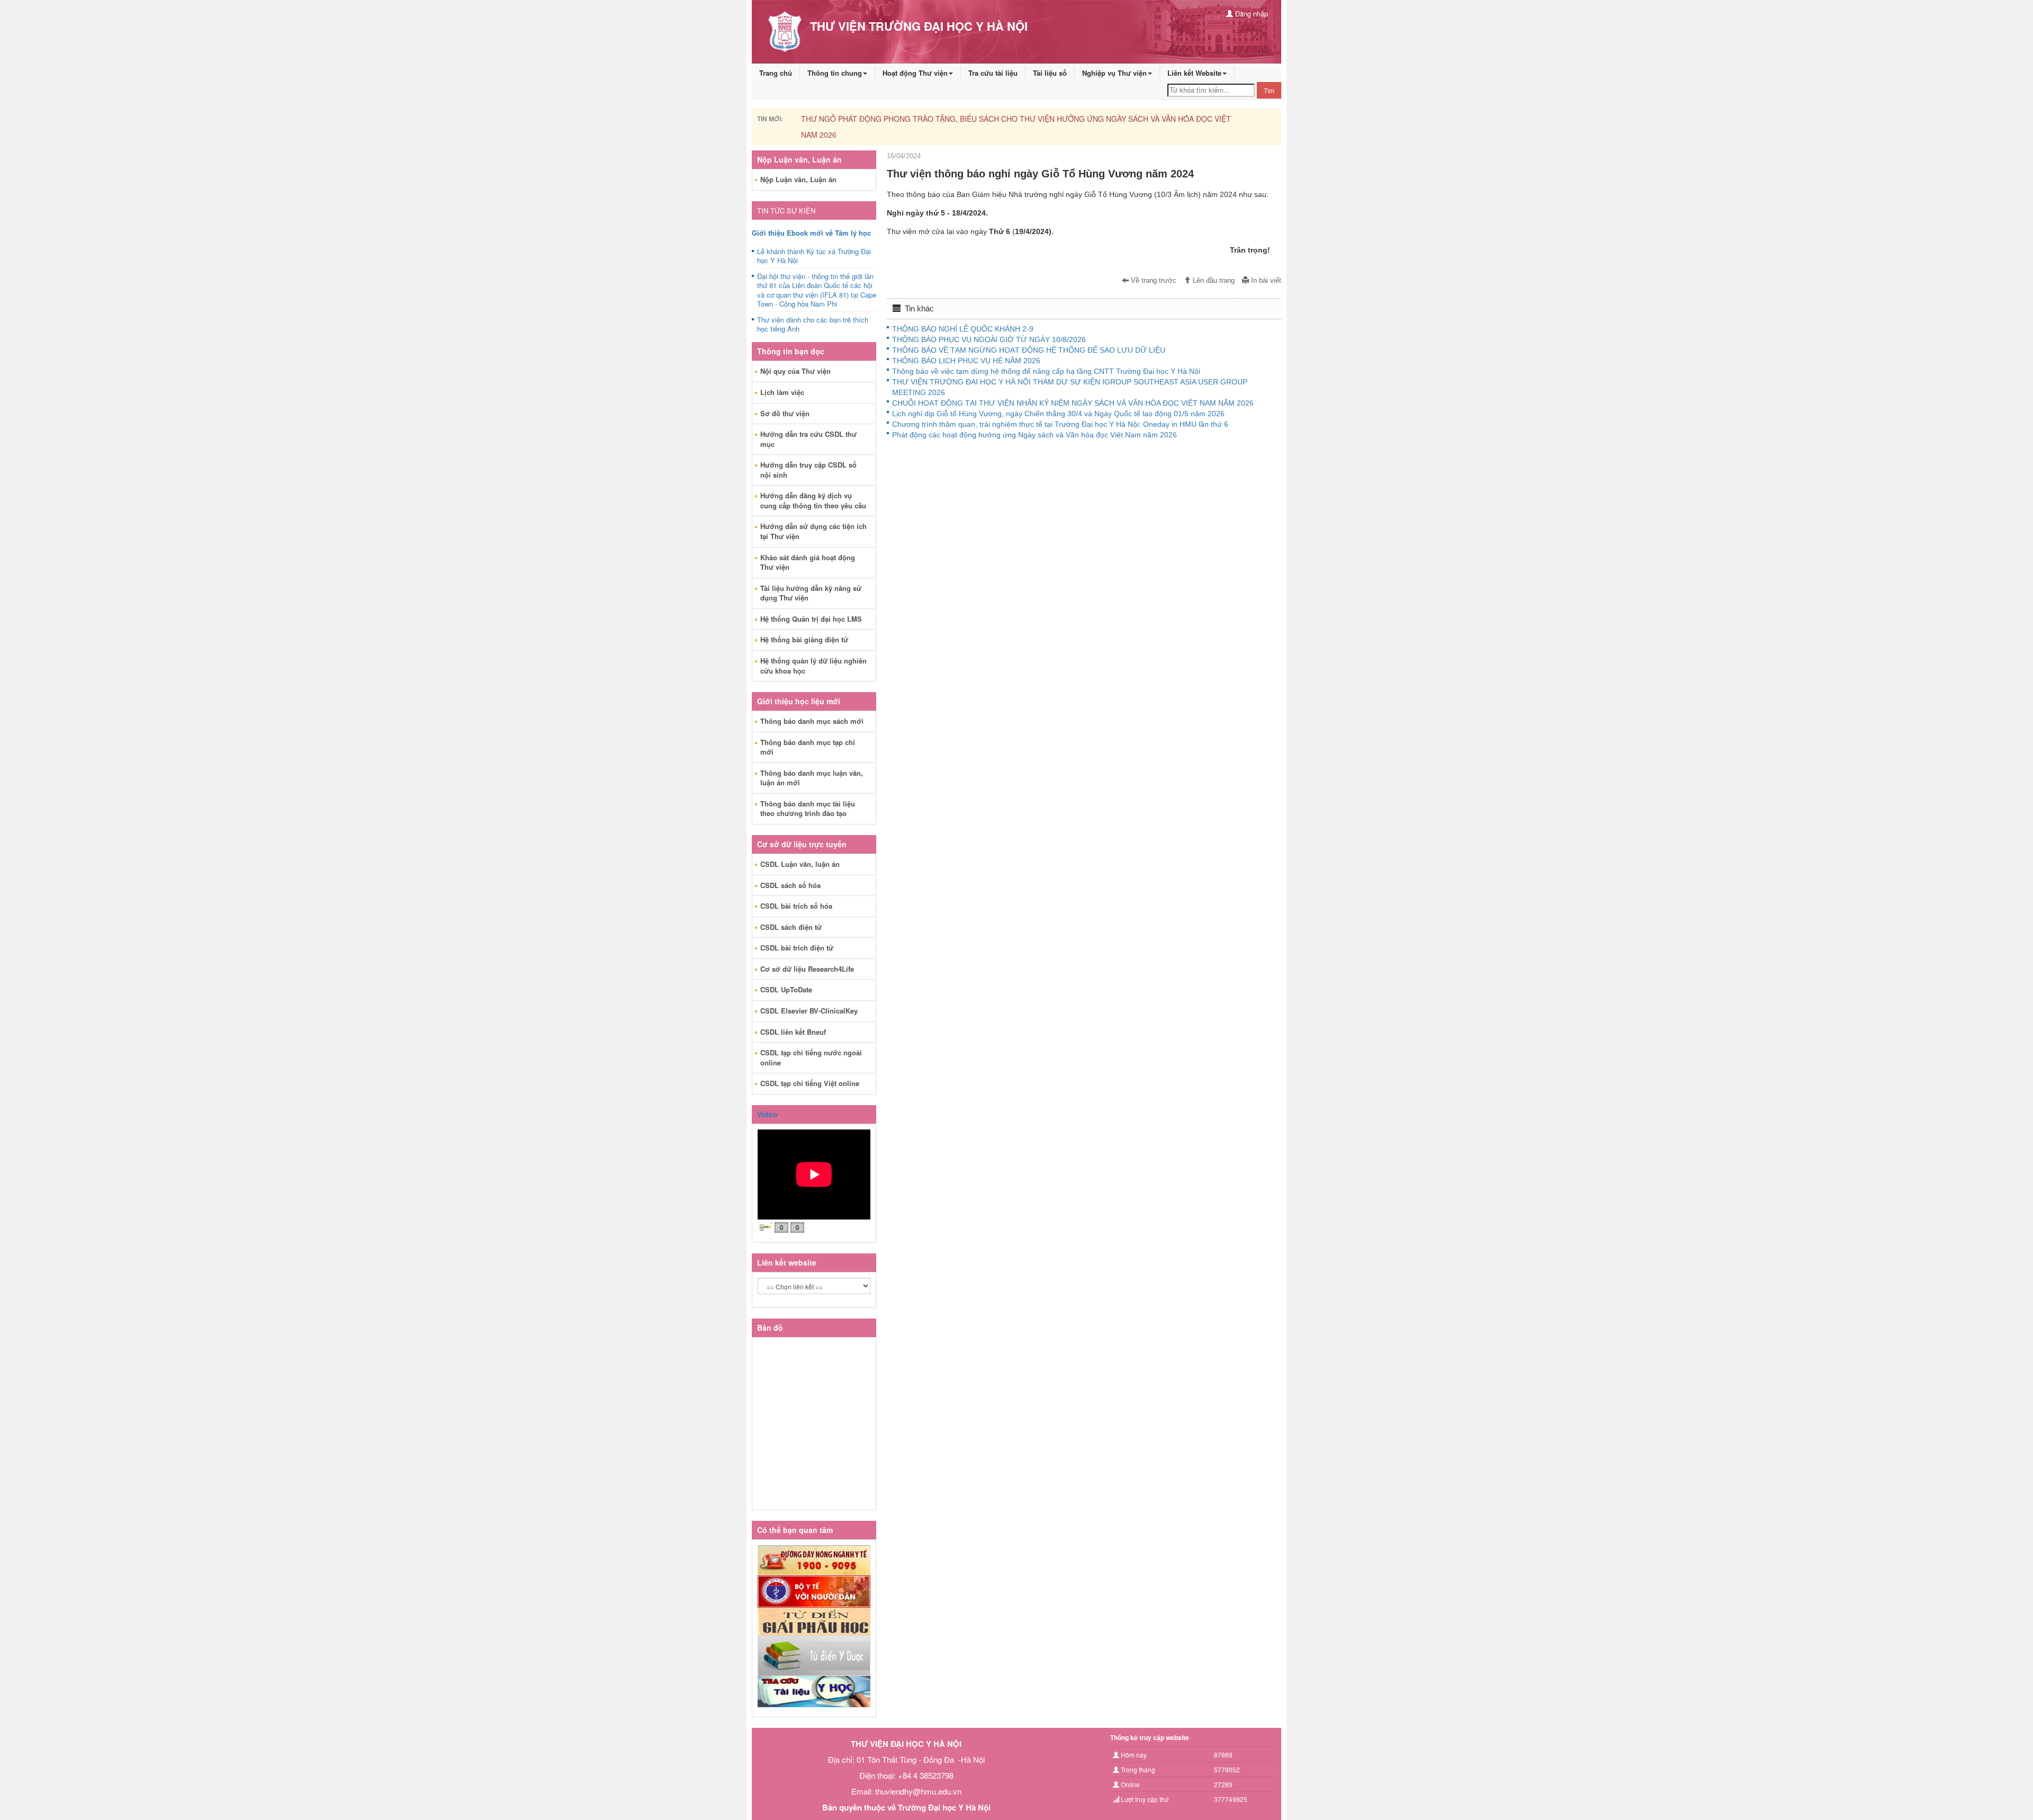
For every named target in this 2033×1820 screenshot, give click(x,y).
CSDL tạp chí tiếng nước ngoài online (811, 1057)
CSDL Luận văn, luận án (800, 864)
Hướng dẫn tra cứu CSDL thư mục (808, 439)
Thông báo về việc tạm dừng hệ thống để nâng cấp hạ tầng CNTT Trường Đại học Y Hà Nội (1046, 371)
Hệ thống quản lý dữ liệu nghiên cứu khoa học (813, 666)
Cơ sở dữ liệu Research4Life (807, 969)
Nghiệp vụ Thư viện (1114, 73)
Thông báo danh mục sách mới (812, 721)
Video (767, 1114)
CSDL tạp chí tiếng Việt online (810, 1083)
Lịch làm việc (782, 392)
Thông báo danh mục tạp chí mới (808, 747)
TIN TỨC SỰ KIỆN (786, 210)
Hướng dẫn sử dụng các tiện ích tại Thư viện (813, 531)
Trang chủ (776, 73)
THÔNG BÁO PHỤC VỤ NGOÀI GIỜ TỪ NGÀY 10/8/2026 (989, 339)
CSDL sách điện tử (791, 927)
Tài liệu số (1050, 73)
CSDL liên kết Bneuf (793, 1032)
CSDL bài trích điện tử (797, 948)
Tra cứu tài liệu (993, 73)
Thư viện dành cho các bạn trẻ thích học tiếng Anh (813, 325)
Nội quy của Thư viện (795, 371)
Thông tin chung (835, 73)
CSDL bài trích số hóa (796, 906)
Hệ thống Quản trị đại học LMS (811, 619)
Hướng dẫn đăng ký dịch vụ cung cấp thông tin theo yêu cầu (813, 500)
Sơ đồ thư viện (785, 413)
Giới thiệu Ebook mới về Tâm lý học (811, 233)
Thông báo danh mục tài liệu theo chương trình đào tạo (808, 809)
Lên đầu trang (1213, 281)
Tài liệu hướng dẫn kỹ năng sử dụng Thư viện (811, 593)
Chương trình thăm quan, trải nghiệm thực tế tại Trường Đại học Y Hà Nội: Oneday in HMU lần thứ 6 (1060, 424)
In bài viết (1265, 281)
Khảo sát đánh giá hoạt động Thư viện (808, 562)
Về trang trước (1153, 281)
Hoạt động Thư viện (915, 73)
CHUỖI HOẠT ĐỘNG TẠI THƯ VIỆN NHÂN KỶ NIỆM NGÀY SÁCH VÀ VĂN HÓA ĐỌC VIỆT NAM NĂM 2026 (1073, 403)
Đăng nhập (1251, 14)
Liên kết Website (1194, 73)
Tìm (1269, 90)
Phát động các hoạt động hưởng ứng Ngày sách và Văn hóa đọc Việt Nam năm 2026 (1035, 435)
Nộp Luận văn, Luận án (798, 179)
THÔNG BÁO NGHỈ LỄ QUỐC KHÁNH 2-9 (963, 329)
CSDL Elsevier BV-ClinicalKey (809, 1011)
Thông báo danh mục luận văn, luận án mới (812, 778)
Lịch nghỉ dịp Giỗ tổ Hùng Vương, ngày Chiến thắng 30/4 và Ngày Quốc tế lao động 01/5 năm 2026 (1058, 414)
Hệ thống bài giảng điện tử (804, 639)
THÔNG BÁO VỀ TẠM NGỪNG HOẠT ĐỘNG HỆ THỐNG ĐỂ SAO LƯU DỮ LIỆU (1029, 350)
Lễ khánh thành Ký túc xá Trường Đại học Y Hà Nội (814, 256)
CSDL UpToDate (786, 989)
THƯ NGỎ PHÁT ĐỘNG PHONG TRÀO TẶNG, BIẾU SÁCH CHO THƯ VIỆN (928, 119)
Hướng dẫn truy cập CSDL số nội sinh (808, 470)
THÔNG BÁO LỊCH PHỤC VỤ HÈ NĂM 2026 (966, 361)
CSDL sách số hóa (790, 885)
